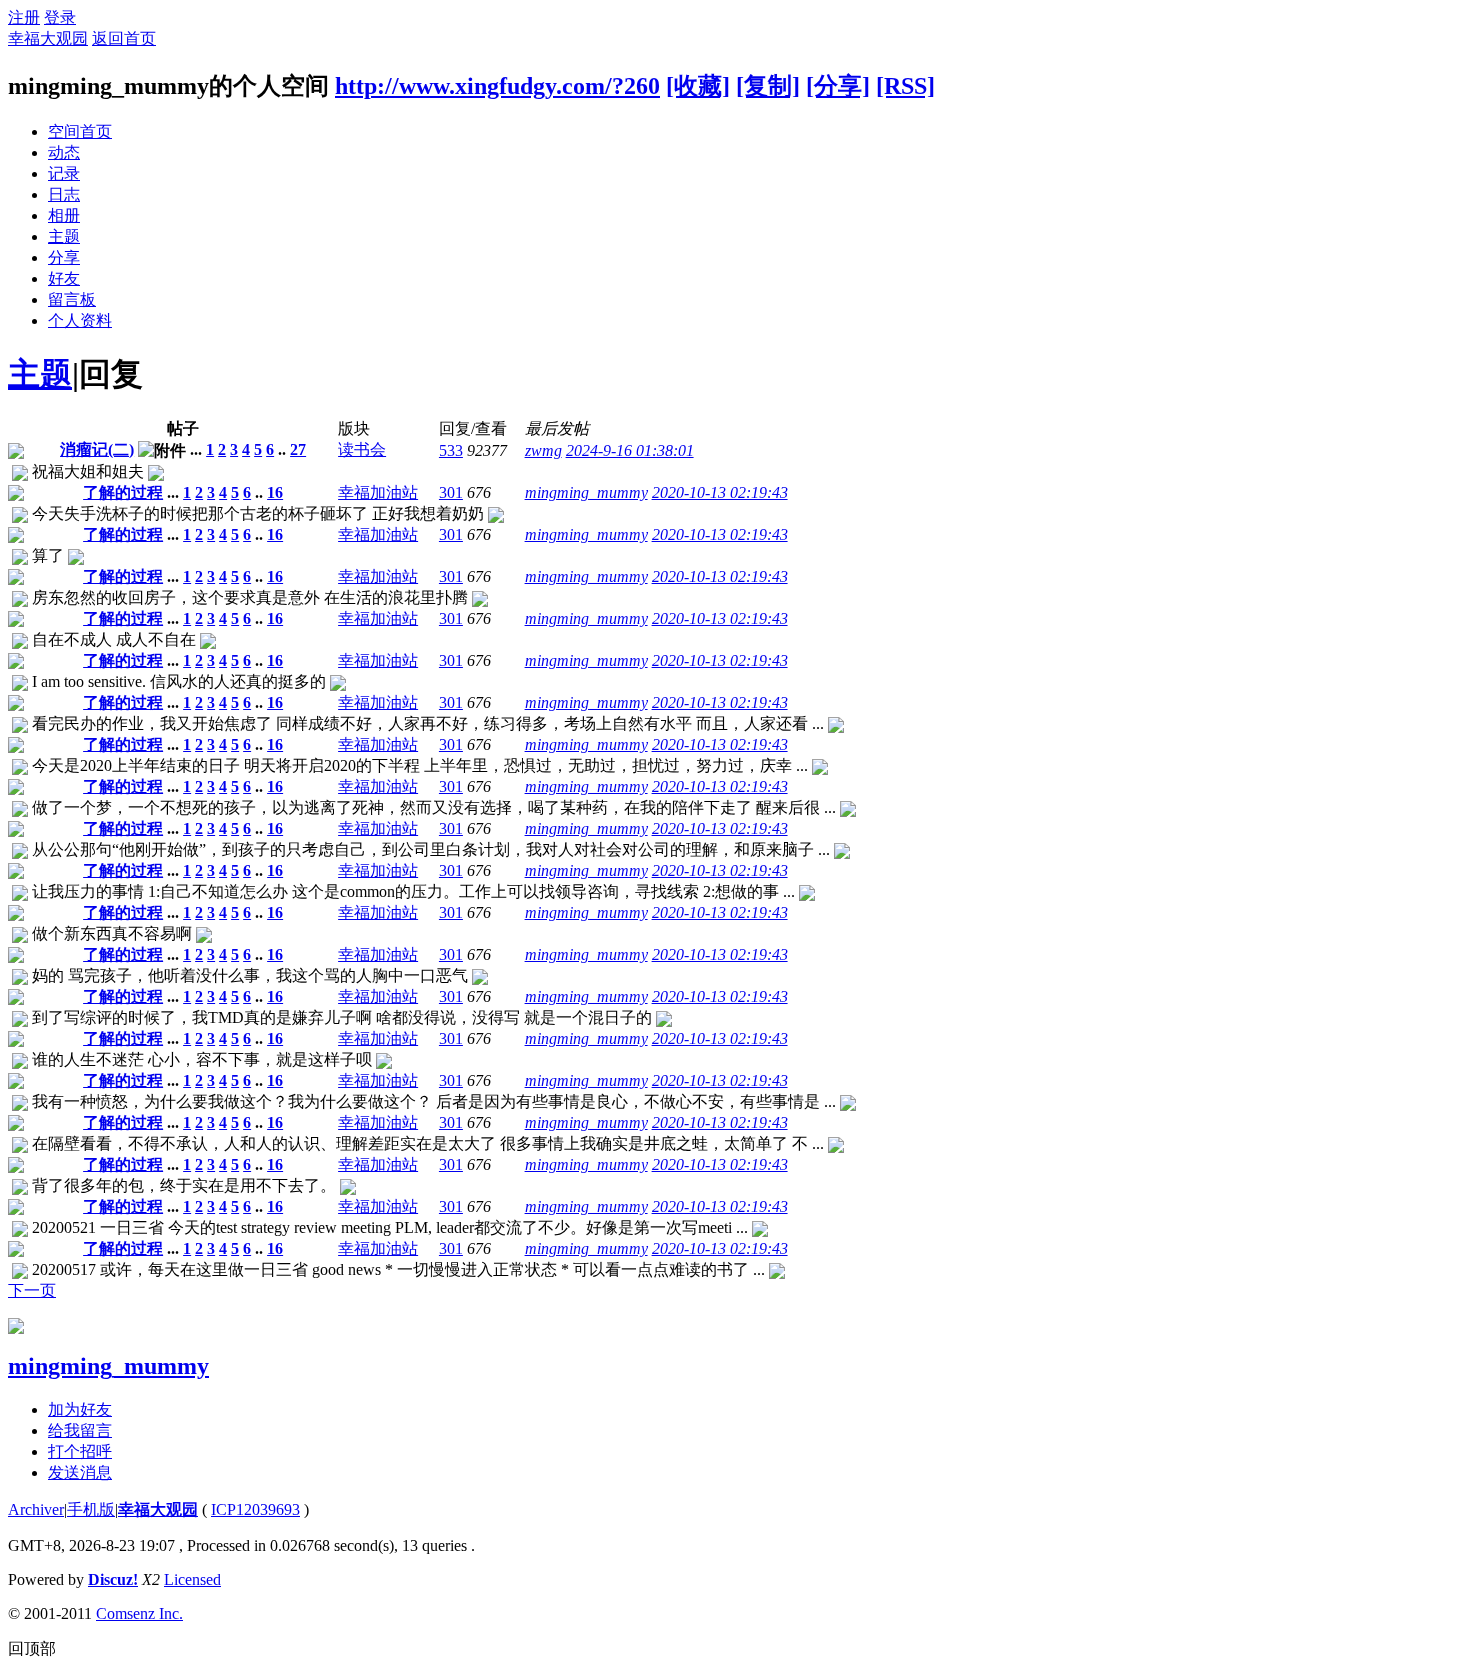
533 (451, 450)
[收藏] (698, 86)
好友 (64, 278)
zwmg (543, 450)
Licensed (192, 1579)
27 (298, 449)
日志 (64, 194)
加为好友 (80, 1409)
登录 (60, 17)
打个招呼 (80, 1451)
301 (451, 492)
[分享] (838, 86)
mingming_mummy (586, 492)
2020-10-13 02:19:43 (720, 492)
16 (275, 492)
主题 (64, 236)
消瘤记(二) (97, 449)
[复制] (768, 86)
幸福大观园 (48, 38)
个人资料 (80, 320)
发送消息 (80, 1472)
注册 (24, 17)
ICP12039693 (255, 1509)
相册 (64, 215)
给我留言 (80, 1430)
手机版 (91, 1509)
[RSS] (905, 86)
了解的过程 (123, 492)
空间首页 (80, 131)
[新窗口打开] (16, 453)
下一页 (32, 1290)
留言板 (72, 299)
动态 (64, 152)
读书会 (362, 449)
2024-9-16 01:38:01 (630, 450)
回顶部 (32, 1648)
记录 (64, 173)
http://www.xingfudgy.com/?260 (497, 86)
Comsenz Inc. (139, 1613)
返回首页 (124, 38)
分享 (64, 257)
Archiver (36, 1509)
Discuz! (113, 1579)
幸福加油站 (378, 492)
